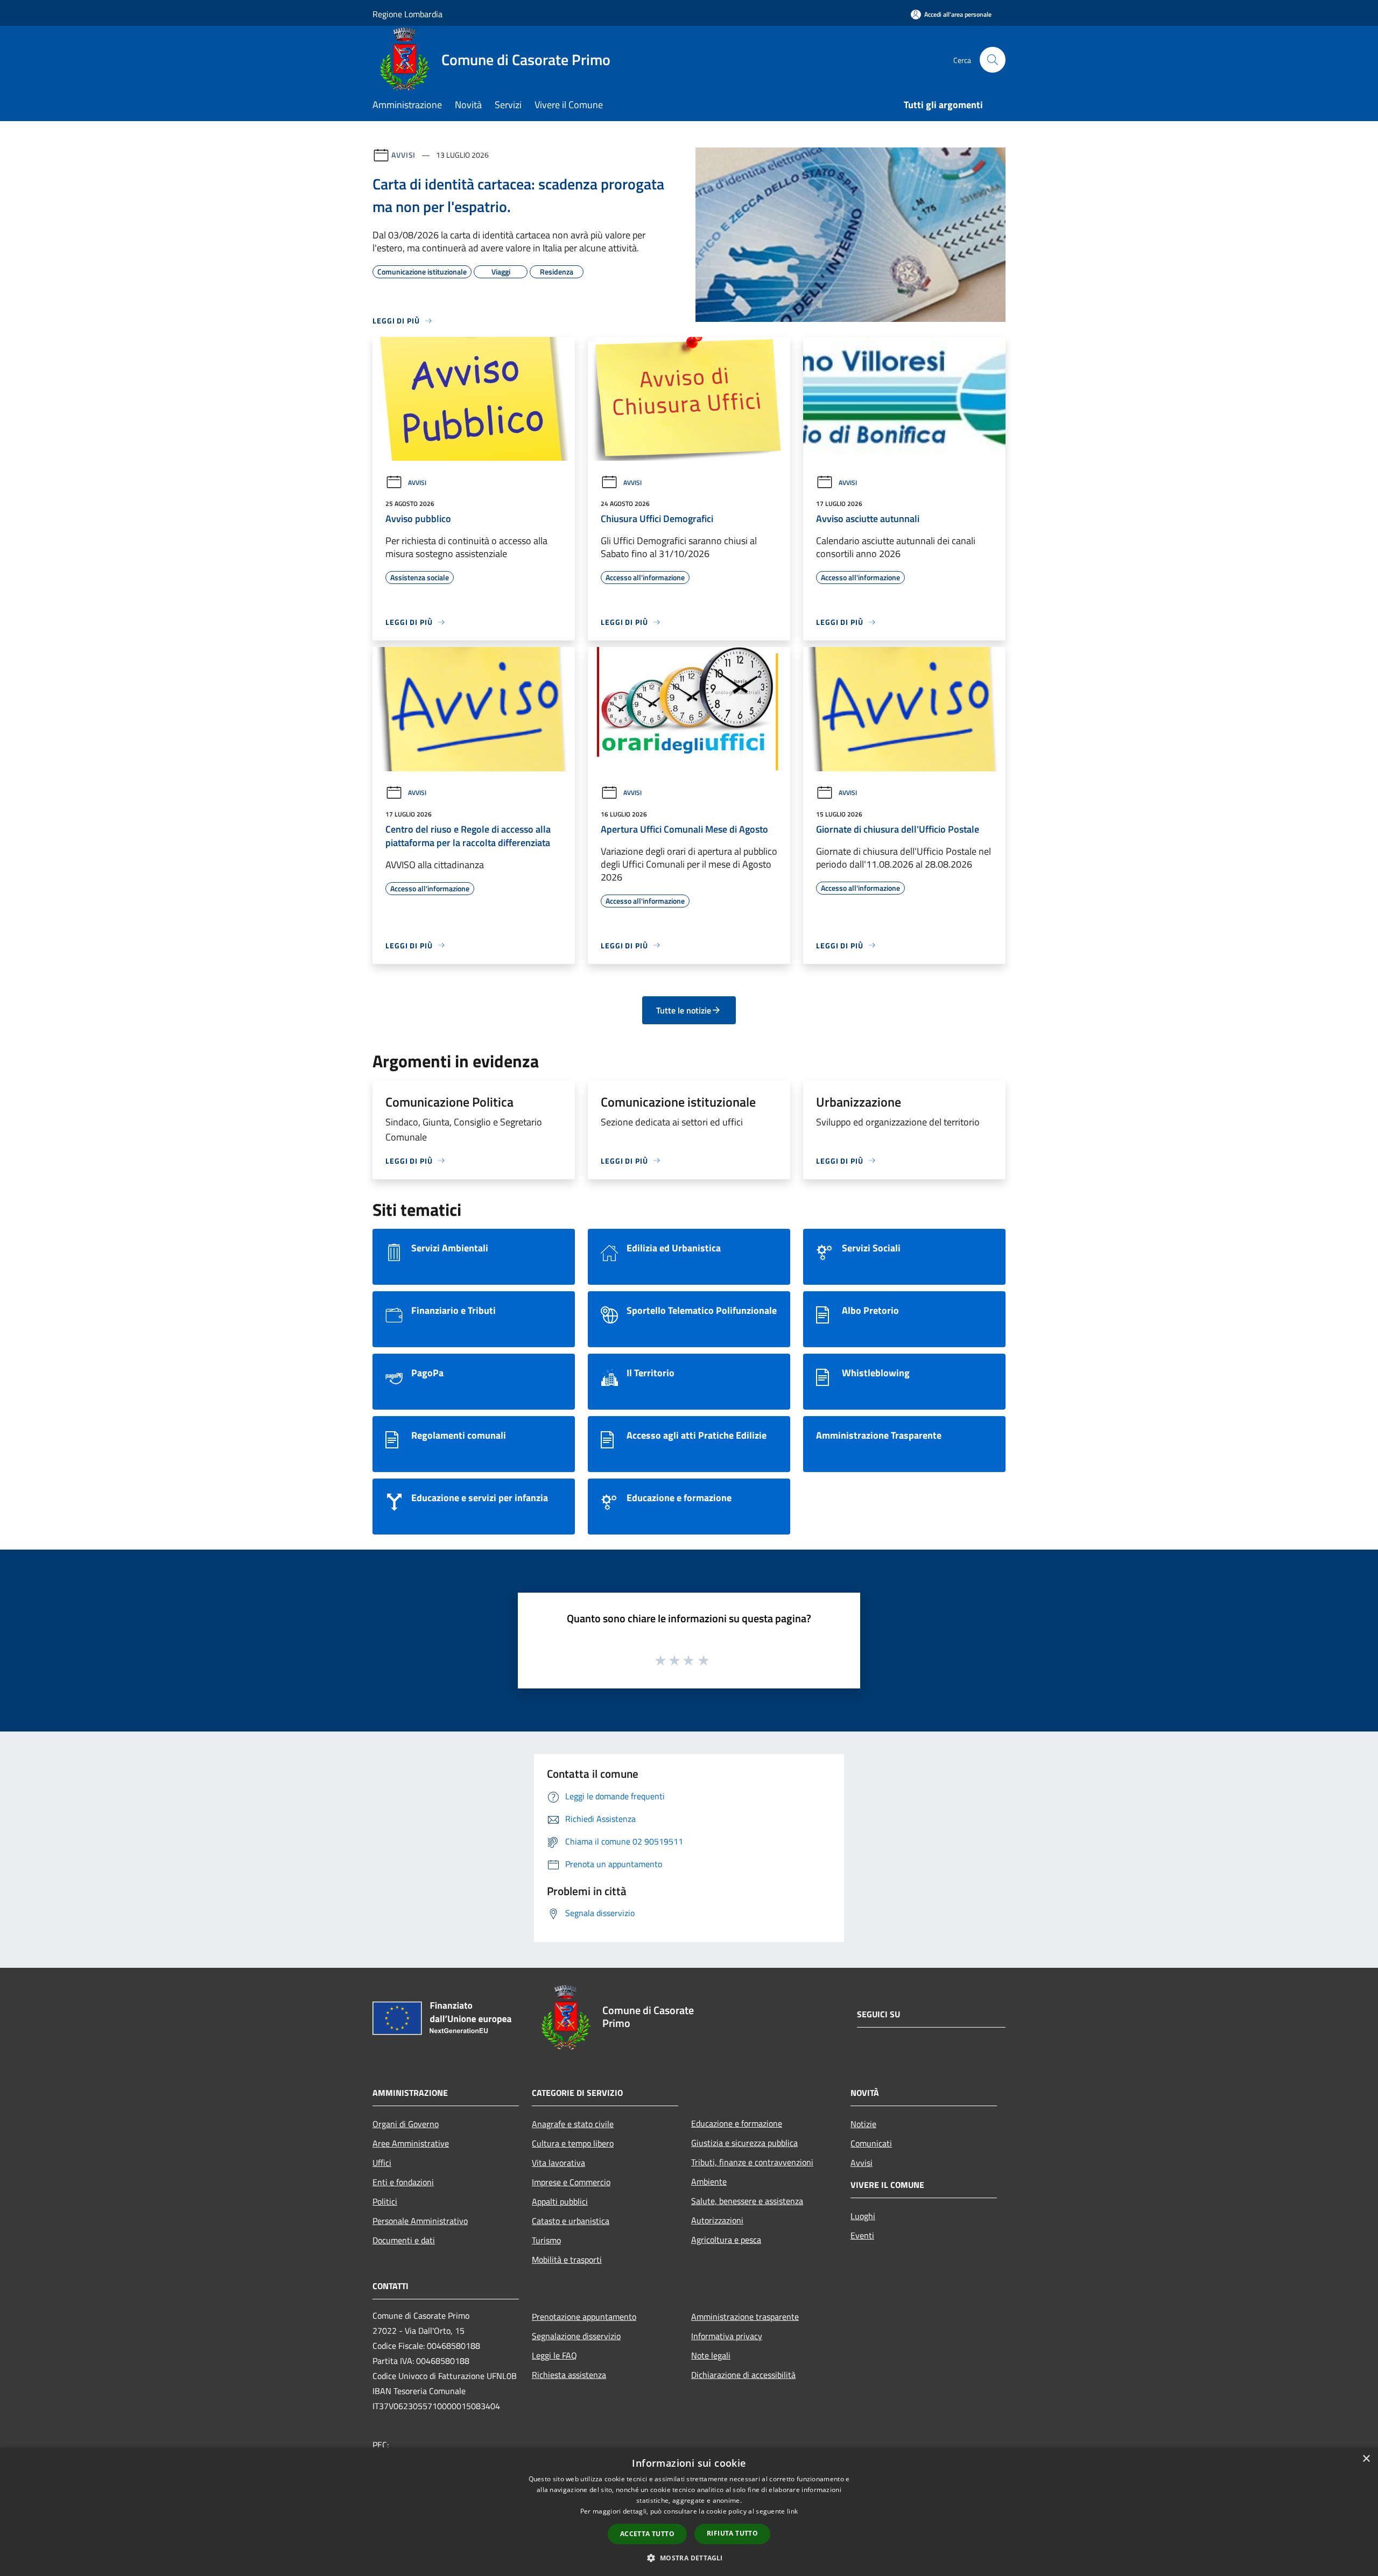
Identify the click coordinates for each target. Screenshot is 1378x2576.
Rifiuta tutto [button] (732, 2533)
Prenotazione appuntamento (584, 2317)
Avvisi (403, 155)
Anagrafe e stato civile (573, 2124)
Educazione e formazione (737, 2123)
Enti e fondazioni (403, 2182)
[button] (689, 2558)
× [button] (1366, 2459)
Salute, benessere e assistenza (747, 2201)
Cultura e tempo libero (573, 2143)
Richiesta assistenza (569, 2375)
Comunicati (871, 2143)
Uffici (382, 2163)
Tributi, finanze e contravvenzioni (752, 2162)
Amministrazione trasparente (745, 2317)
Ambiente (709, 2181)
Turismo (546, 2240)
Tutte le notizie (684, 1010)
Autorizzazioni (717, 2220)
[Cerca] (993, 60)
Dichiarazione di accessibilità (743, 2375)
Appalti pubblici (560, 2201)
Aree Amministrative (411, 2143)
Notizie (863, 2124)
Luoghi (863, 2216)
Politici (385, 2201)
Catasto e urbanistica (571, 2221)
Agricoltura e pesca (726, 2240)
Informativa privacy (727, 2336)
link (792, 2511)
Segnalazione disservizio (576, 2336)
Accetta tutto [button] (647, 2534)
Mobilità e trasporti (567, 2260)
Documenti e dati (404, 2240)
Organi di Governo (406, 2124)
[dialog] (689, 2512)
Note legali (711, 2355)
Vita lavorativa (558, 2163)
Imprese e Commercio (571, 2182)
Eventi (862, 2235)
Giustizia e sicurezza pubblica (744, 2143)
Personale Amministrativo (420, 2221)
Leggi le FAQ (554, 2355)
